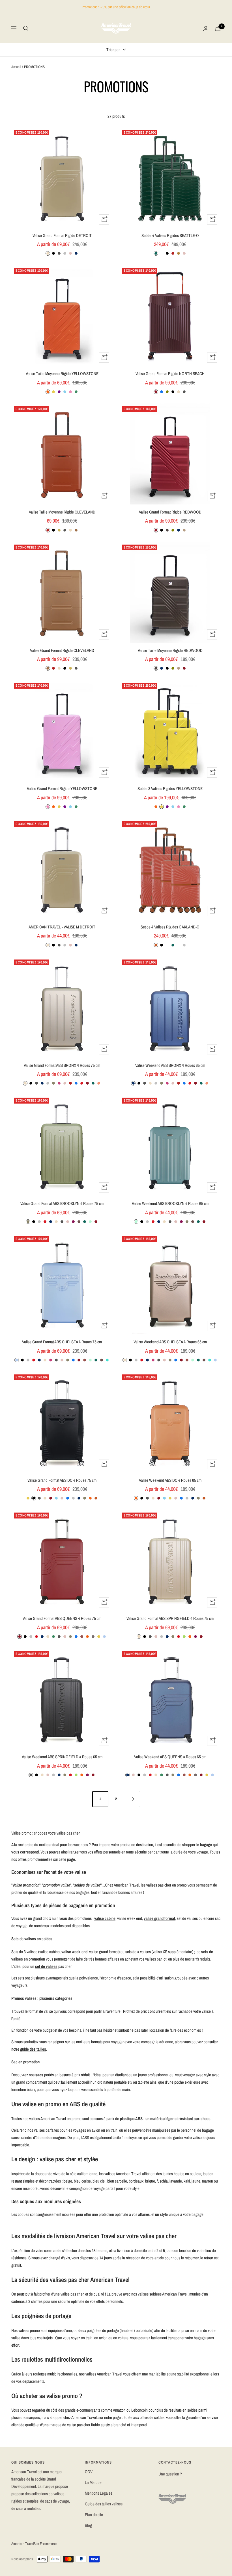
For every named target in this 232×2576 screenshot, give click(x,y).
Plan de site (94, 2515)
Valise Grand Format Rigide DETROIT (62, 235)
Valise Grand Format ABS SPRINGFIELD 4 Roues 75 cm (170, 1618)
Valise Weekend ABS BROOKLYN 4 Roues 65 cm (170, 1203)
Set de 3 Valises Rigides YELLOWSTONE (170, 788)
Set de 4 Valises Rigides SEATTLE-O (170, 235)
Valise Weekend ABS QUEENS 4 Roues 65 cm (170, 1757)
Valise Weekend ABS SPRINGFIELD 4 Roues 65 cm (62, 1757)
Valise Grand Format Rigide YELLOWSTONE (62, 788)
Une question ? (170, 2474)
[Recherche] (26, 28)
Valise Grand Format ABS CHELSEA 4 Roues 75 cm (62, 1342)
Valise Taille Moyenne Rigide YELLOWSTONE (62, 374)
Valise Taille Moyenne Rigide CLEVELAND (62, 512)
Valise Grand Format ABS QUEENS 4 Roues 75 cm (62, 1618)
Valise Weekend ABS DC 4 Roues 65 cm (170, 1480)
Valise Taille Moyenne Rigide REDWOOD (170, 650)
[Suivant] (132, 1799)
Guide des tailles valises (104, 2504)
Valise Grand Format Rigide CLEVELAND (62, 650)
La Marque (93, 2482)
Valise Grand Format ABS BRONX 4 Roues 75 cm (62, 1065)
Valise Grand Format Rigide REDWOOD (170, 512)
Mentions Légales (99, 2493)
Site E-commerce (45, 2544)
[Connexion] (206, 28)
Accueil (16, 67)
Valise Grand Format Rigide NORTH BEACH (170, 374)
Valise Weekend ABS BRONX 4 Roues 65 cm (170, 1065)
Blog (88, 2525)
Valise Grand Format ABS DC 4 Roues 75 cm (62, 1480)
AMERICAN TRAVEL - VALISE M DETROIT (62, 927)
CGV (89, 2472)
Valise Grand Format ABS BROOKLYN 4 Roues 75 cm (62, 1203)
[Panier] (218, 28)
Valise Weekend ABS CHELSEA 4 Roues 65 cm (170, 1342)
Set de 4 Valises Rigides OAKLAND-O (170, 927)
